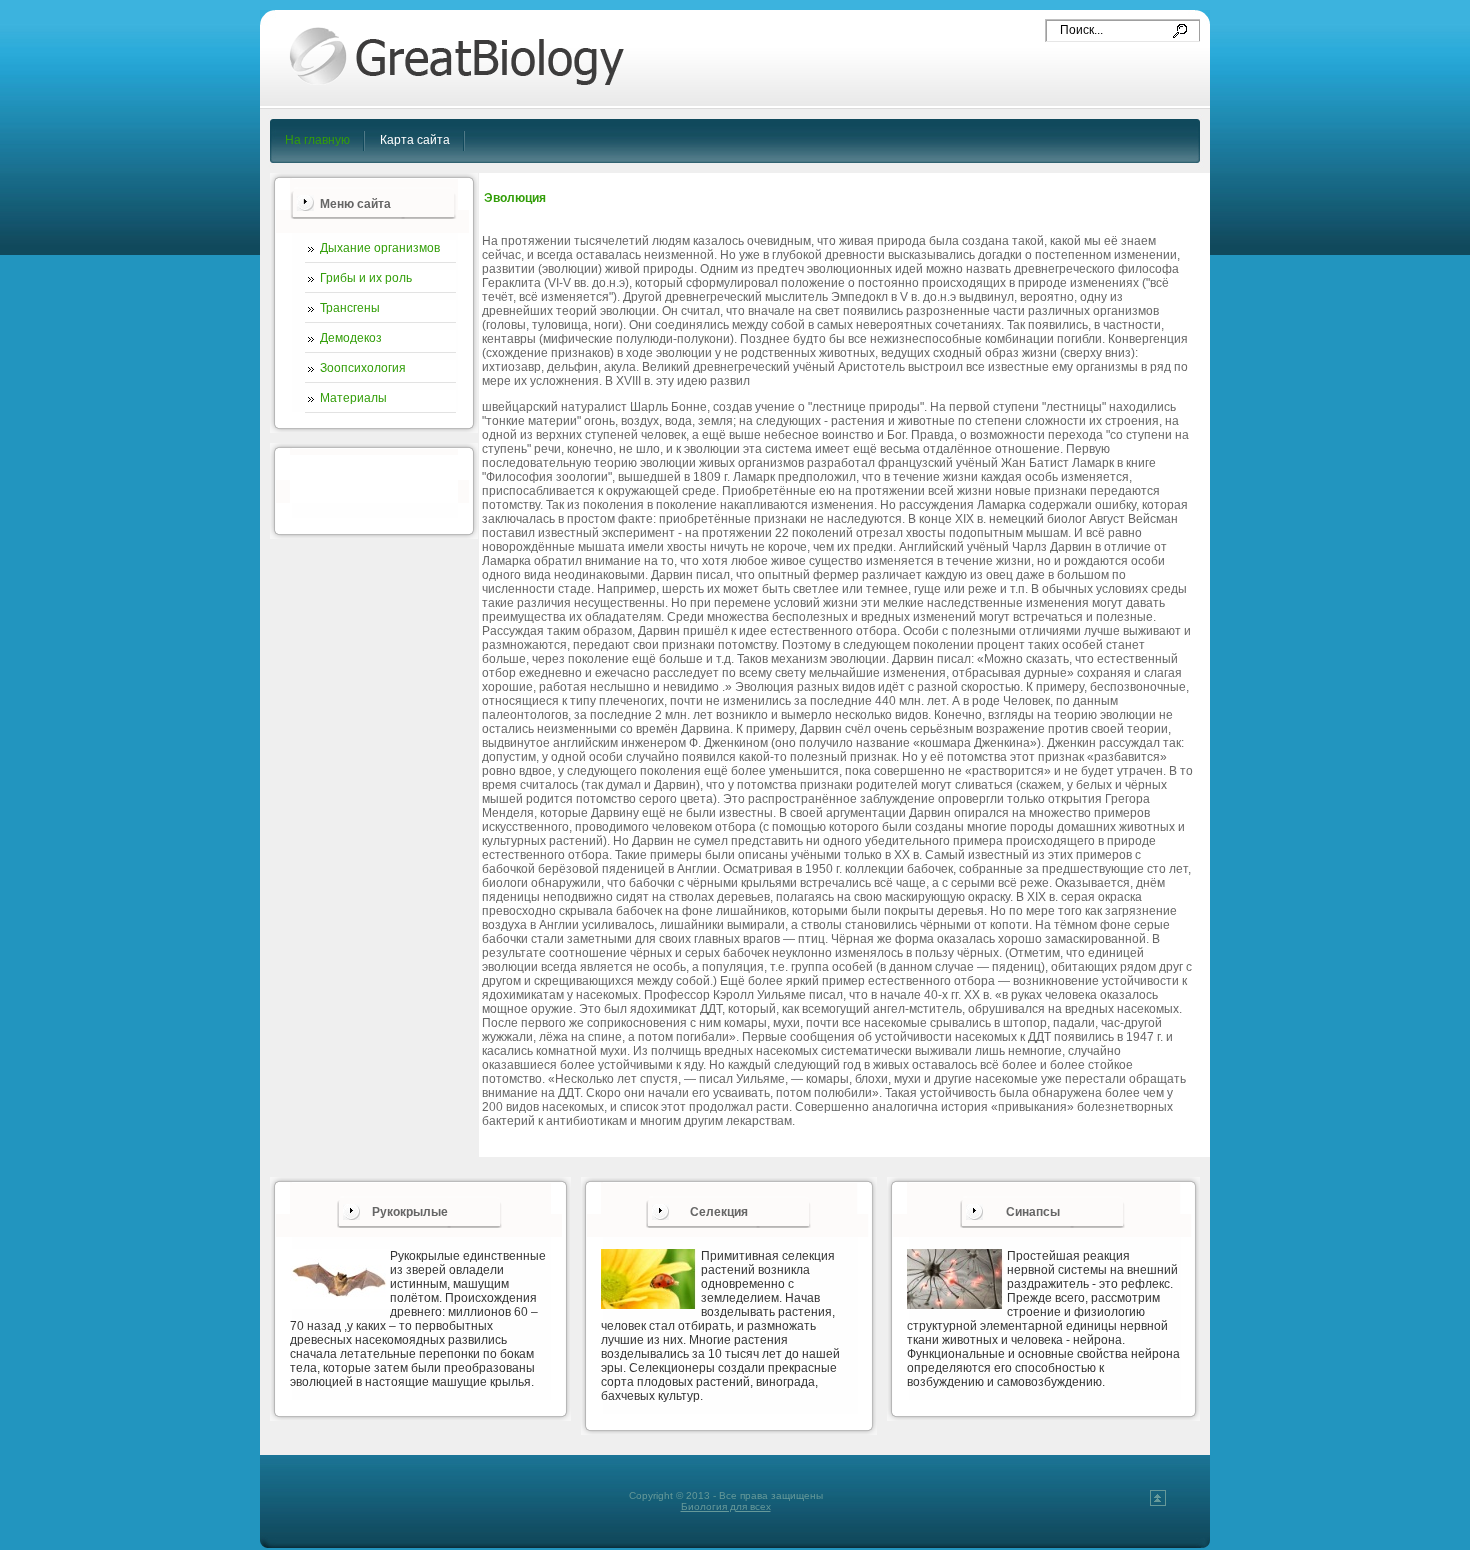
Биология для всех (726, 1506)
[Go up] (1158, 1502)
